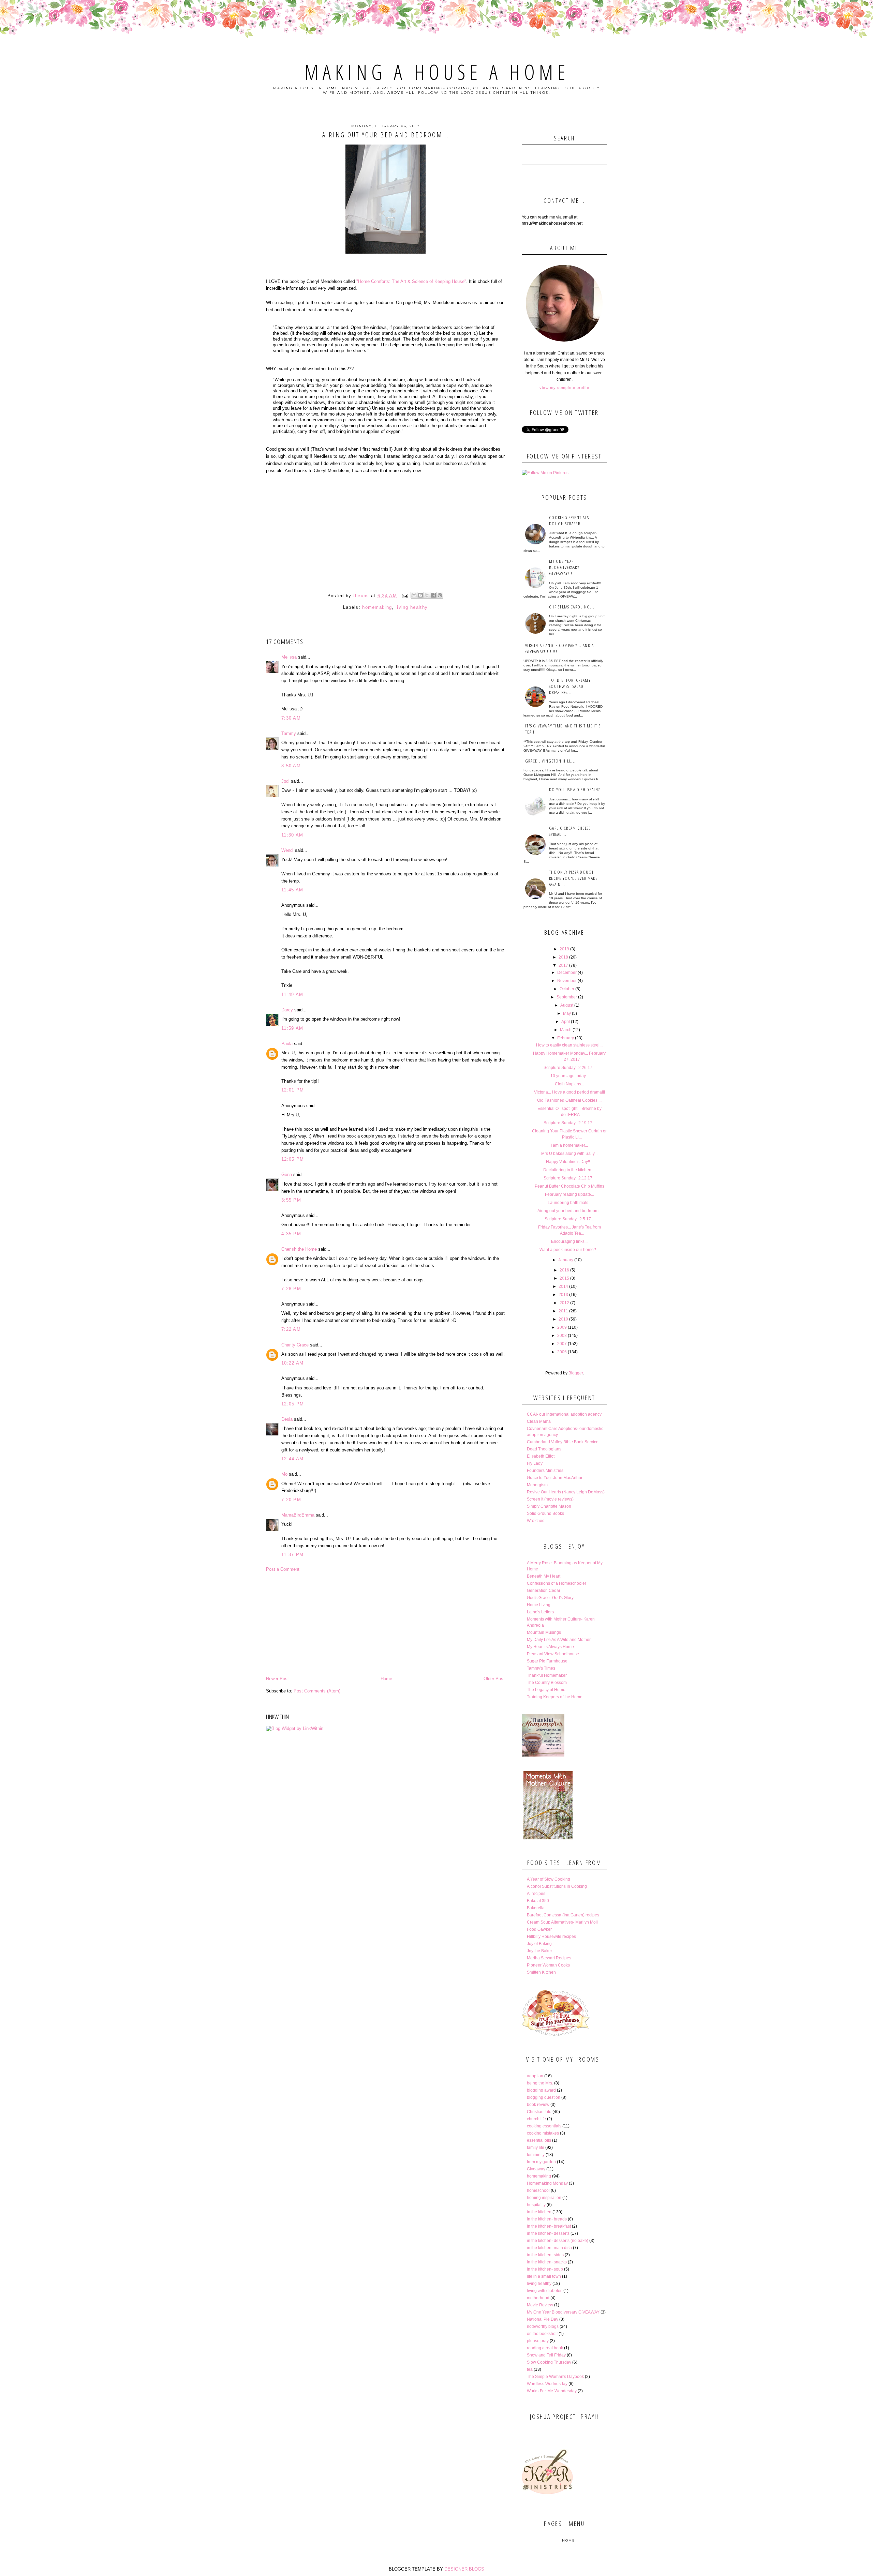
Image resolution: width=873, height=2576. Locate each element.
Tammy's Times (541, 1668)
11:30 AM (292, 835)
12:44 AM (292, 1459)
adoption (535, 2076)
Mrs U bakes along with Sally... (569, 1154)
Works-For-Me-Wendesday (552, 2391)
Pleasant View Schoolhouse (553, 1654)
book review (538, 2105)
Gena (287, 1174)
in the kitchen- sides (545, 2255)
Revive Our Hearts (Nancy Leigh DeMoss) (566, 1492)
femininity (536, 2155)
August (567, 1005)
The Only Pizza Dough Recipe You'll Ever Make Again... (573, 878)
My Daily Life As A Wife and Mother (559, 1640)
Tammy (289, 733)
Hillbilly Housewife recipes (551, 1937)
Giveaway (536, 2169)
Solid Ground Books (545, 1513)
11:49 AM (292, 995)
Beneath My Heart (544, 1576)
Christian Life (539, 2112)
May (567, 1013)
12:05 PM (293, 1159)
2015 (564, 1278)
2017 (563, 965)
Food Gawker (539, 1929)
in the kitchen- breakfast (549, 2226)
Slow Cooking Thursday (549, 2362)
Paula (287, 1044)
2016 (564, 1270)
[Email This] (414, 595)
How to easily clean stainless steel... (569, 1045)
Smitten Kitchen (541, 1972)
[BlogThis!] (420, 595)
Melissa (289, 657)
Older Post (494, 1679)
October (567, 989)
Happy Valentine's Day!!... (569, 1162)
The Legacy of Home (546, 1690)
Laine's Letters (540, 1612)
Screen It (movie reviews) (550, 1499)
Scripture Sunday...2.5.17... (569, 1219)
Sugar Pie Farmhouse (547, 1661)
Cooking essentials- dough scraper (570, 521)
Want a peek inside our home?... (569, 1250)
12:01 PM (293, 1090)
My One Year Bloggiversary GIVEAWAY (563, 2312)
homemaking (377, 607)
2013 (563, 1295)
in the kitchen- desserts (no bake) (558, 2241)
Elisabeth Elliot (541, 1456)
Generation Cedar (544, 1591)
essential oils (539, 2140)
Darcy (287, 1010)
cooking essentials (544, 2126)
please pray (538, 2341)
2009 (562, 1327)
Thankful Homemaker (547, 1675)
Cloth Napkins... (569, 1084)
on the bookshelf (542, 2334)
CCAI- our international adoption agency (564, 1414)
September (567, 997)
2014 (563, 1286)
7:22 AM (291, 1329)
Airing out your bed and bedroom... (569, 1211)
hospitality (536, 2205)
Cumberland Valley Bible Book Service (563, 1442)
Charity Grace (295, 1345)
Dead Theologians (544, 1449)
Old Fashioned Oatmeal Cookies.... (569, 1100)
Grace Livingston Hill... (550, 761)
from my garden (541, 2162)
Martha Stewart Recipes (549, 1958)
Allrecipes (536, 1894)
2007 (562, 1344)
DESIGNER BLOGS (464, 2569)
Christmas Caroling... (572, 607)
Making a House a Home (437, 72)
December (567, 973)
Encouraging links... (569, 1241)
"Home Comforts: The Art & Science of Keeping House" (411, 281)
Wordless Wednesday (547, 2384)
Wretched (536, 1521)
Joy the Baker (539, 1951)
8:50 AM (291, 766)
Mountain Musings (544, 1632)
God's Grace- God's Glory (550, 1598)
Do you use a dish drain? (574, 789)
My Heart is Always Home (550, 1647)
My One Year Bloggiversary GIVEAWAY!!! (564, 567)
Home (386, 1679)
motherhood (538, 2298)
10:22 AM (292, 1363)
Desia (287, 1419)
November (567, 981)
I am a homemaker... (569, 1145)
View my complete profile (564, 388)
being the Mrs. (540, 2083)
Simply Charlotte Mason (549, 1506)
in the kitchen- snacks (547, 2262)
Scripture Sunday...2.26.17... (569, 1068)
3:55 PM (291, 1200)
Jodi (285, 781)
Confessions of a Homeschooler (557, 1583)
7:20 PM (291, 1500)
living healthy (412, 607)
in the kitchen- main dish (549, 2248)
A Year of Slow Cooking (549, 1879)
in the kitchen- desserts (548, 2233)
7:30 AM (291, 718)
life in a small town (544, 2276)
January (566, 1260)
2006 (562, 1352)
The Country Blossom (547, 1683)
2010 (563, 1319)
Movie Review (540, 2305)
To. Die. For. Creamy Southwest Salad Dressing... (570, 686)
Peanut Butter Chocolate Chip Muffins (569, 1186)
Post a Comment (283, 1569)
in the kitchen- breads (547, 2219)
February (566, 1038)
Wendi (287, 850)
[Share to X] (427, 595)
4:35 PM (291, 1234)
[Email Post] (405, 596)
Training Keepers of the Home (555, 1697)
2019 (564, 949)
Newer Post (277, 1679)
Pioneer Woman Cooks (548, 1965)
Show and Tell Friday (546, 2355)
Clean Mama (539, 1421)
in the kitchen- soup (545, 2269)
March (566, 1030)
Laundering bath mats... (569, 1203)
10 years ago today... (569, 1076)
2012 (564, 1303)
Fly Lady (535, 1463)
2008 (562, 1336)
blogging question (544, 2097)
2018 (563, 957)
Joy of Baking (539, 1944)
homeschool (538, 2190)
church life (536, 2119)
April (566, 1022)
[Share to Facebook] (433, 595)
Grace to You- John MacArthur (555, 1478)
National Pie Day (543, 2319)
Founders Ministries (545, 1471)
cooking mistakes (543, 2133)
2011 (563, 1311)
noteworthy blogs (543, 2326)
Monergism (537, 1485)
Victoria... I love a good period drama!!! (569, 1092)
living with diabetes (545, 2291)
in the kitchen (539, 2212)
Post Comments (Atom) (317, 1691)
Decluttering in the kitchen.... (569, 1170)
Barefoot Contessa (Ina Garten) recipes (563, 1915)
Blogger (576, 1373)
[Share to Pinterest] (440, 595)
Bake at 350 (538, 1901)
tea (530, 2369)
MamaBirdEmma (298, 1515)
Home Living (539, 1605)
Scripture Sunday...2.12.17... (569, 1178)
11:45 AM (292, 890)
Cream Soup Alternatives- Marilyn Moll (562, 1922)
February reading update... (569, 1194)
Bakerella (536, 1908)
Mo (284, 1474)
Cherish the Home (299, 1249)
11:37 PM (292, 1555)
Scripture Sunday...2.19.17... (569, 1123)
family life (536, 2148)
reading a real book (545, 2348)
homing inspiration (544, 2198)
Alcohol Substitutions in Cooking (557, 1886)
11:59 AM (292, 1028)
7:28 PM (291, 1289)
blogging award (541, 2090)
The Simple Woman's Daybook (555, 2377)
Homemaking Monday (547, 2183)
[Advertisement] (385, 1624)
